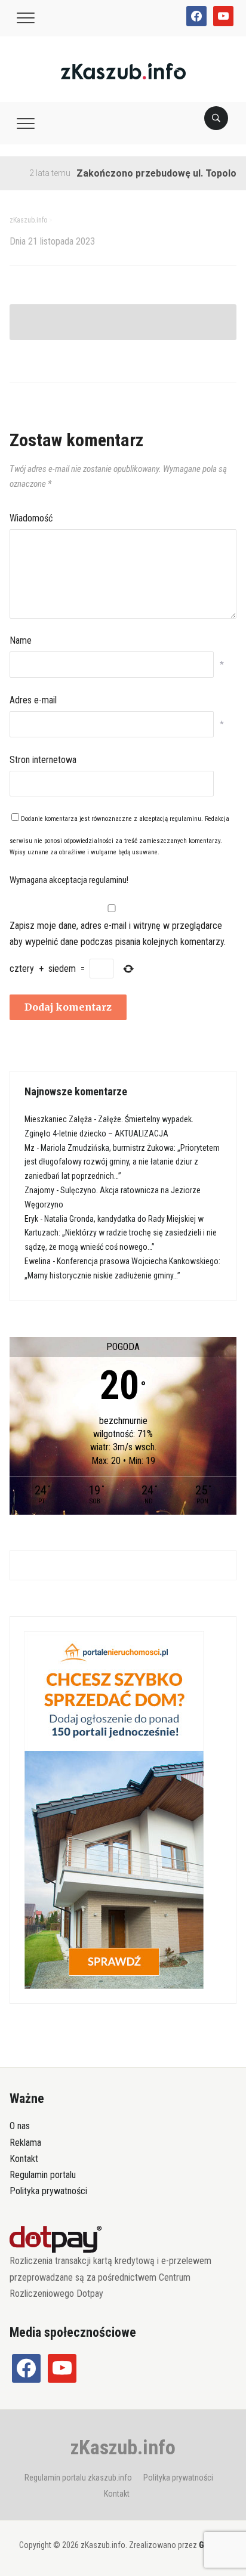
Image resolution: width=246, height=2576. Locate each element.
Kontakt (24, 2159)
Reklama (25, 2143)
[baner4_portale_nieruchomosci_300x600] (114, 1809)
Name (21, 640)
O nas (20, 2126)
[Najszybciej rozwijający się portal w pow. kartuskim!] (123, 71)
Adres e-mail (33, 700)
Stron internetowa (43, 760)
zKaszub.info (123, 2447)
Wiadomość (31, 518)
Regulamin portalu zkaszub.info (78, 2478)
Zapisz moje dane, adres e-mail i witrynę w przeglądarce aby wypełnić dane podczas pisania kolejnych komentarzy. (118, 934)
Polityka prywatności (48, 2191)
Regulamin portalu (43, 2175)
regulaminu (185, 819)
